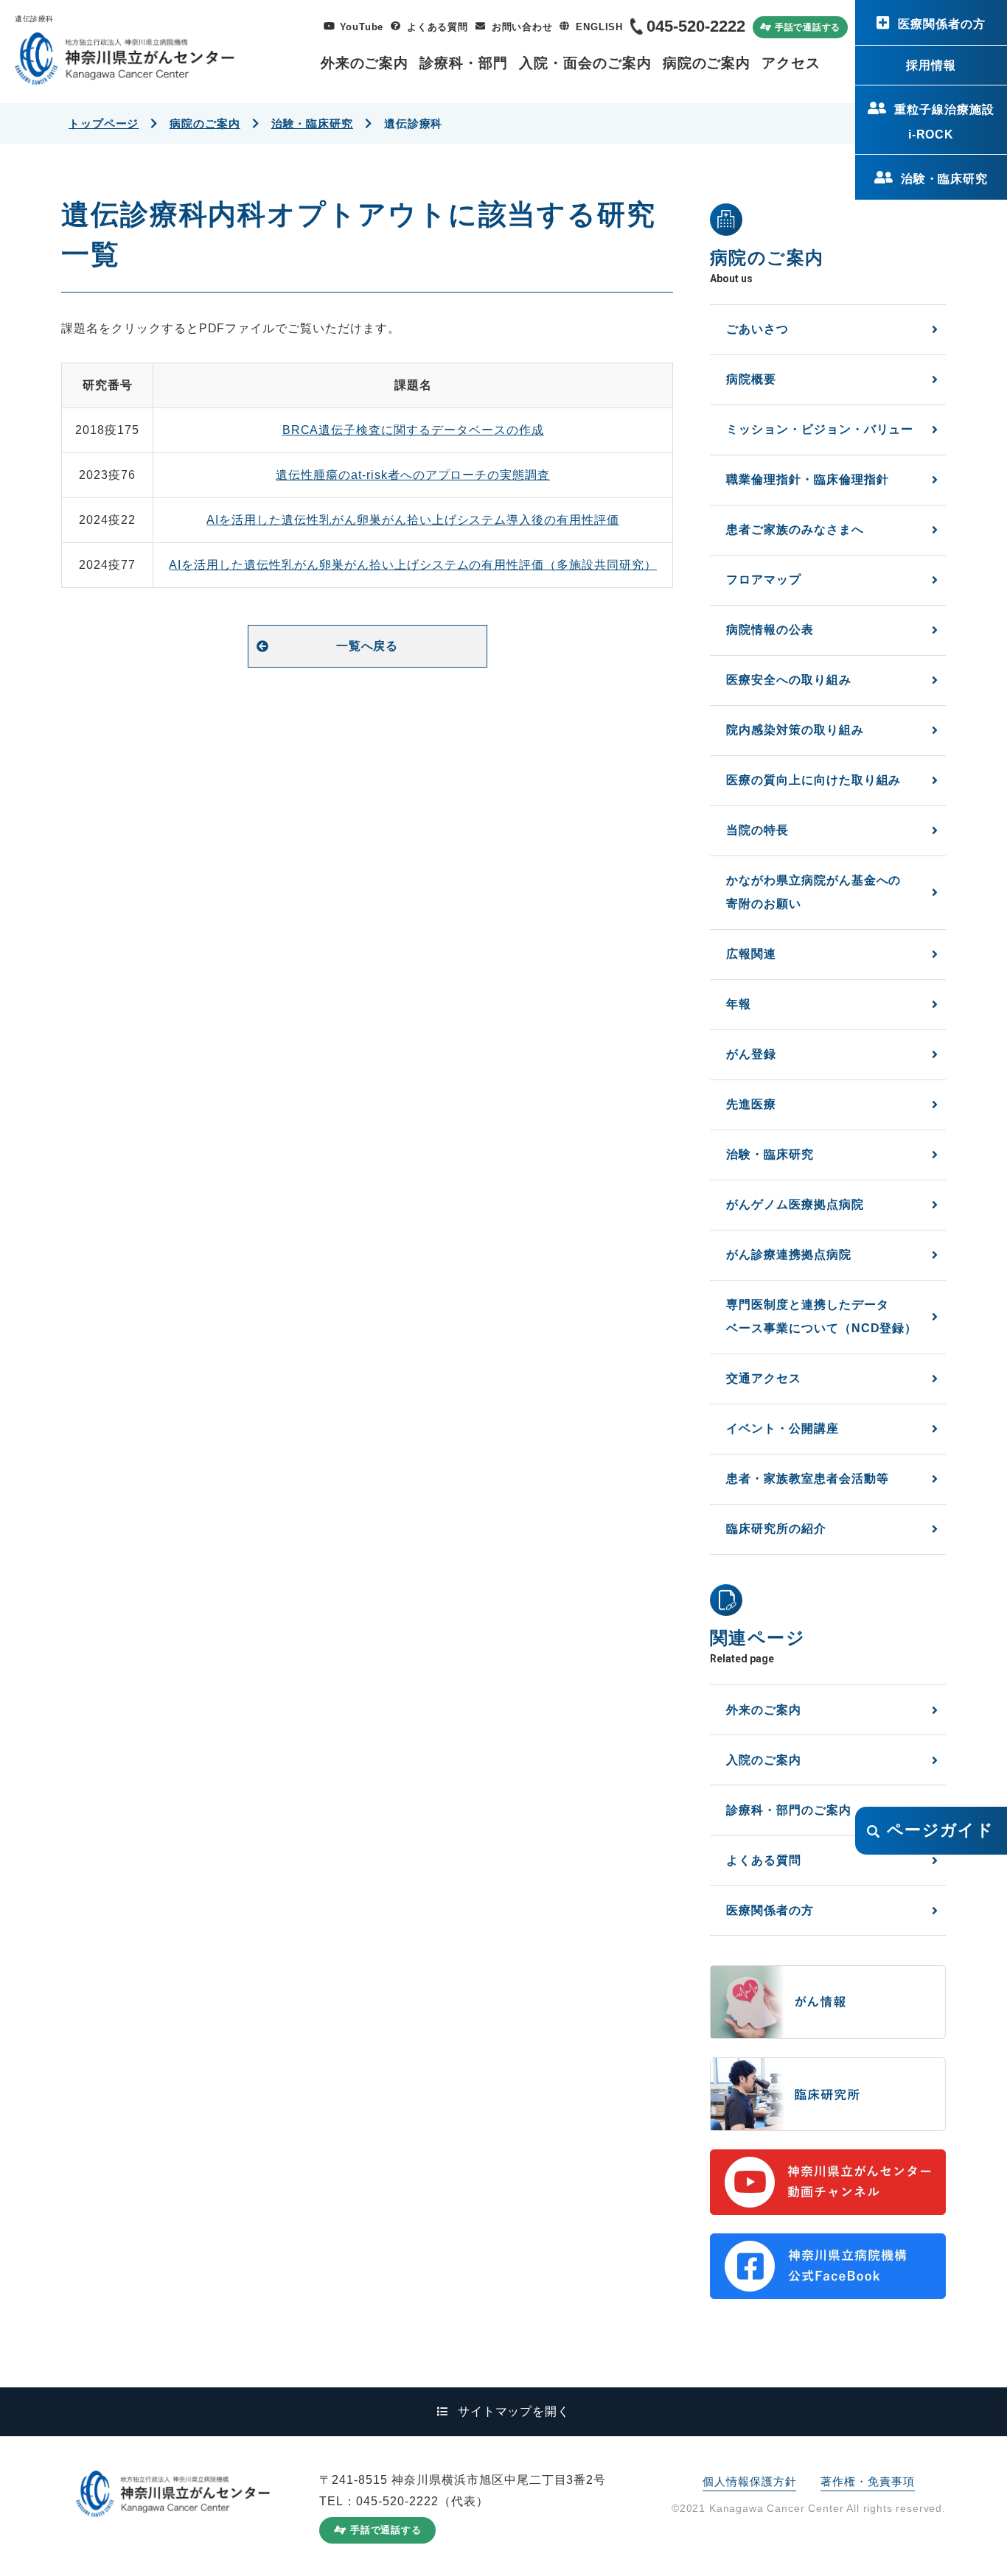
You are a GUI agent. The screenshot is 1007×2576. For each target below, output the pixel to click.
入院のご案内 (764, 1760)
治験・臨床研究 (945, 179)
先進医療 (751, 1104)
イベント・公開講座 (783, 1428)
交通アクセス (764, 1378)
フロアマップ (764, 580)
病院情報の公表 (770, 630)
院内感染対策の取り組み (795, 730)
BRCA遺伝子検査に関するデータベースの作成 (413, 430)
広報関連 (751, 954)
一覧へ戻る (367, 646)
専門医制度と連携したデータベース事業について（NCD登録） (822, 1316)
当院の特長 (757, 830)
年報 (739, 1004)
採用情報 (931, 65)
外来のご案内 (365, 63)
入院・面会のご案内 (585, 63)
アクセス (791, 63)
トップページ (104, 123)
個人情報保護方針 (749, 2481)
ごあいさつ (757, 329)
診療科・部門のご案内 (789, 1810)
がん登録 (751, 1054)
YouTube (362, 27)
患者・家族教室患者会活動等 (807, 1478)
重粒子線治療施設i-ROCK (944, 122)
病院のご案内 (707, 63)
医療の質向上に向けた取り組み (813, 780)
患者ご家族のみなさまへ (795, 529)
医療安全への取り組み (789, 680)
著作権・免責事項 (867, 2481)
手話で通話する (808, 27)
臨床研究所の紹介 (776, 1529)
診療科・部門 (464, 63)
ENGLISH (599, 27)
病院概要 (751, 379)
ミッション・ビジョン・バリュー (820, 429)
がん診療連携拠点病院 (789, 1254)
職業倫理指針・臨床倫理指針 (807, 479)
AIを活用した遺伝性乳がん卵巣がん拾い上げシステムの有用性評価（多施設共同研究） (412, 565)
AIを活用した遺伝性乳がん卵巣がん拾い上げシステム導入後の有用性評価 (413, 520)
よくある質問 (438, 27)
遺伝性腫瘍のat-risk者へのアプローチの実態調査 (413, 475)
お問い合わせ (522, 27)
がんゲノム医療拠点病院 (795, 1204)
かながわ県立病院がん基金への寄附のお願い (813, 892)
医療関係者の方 (942, 24)
